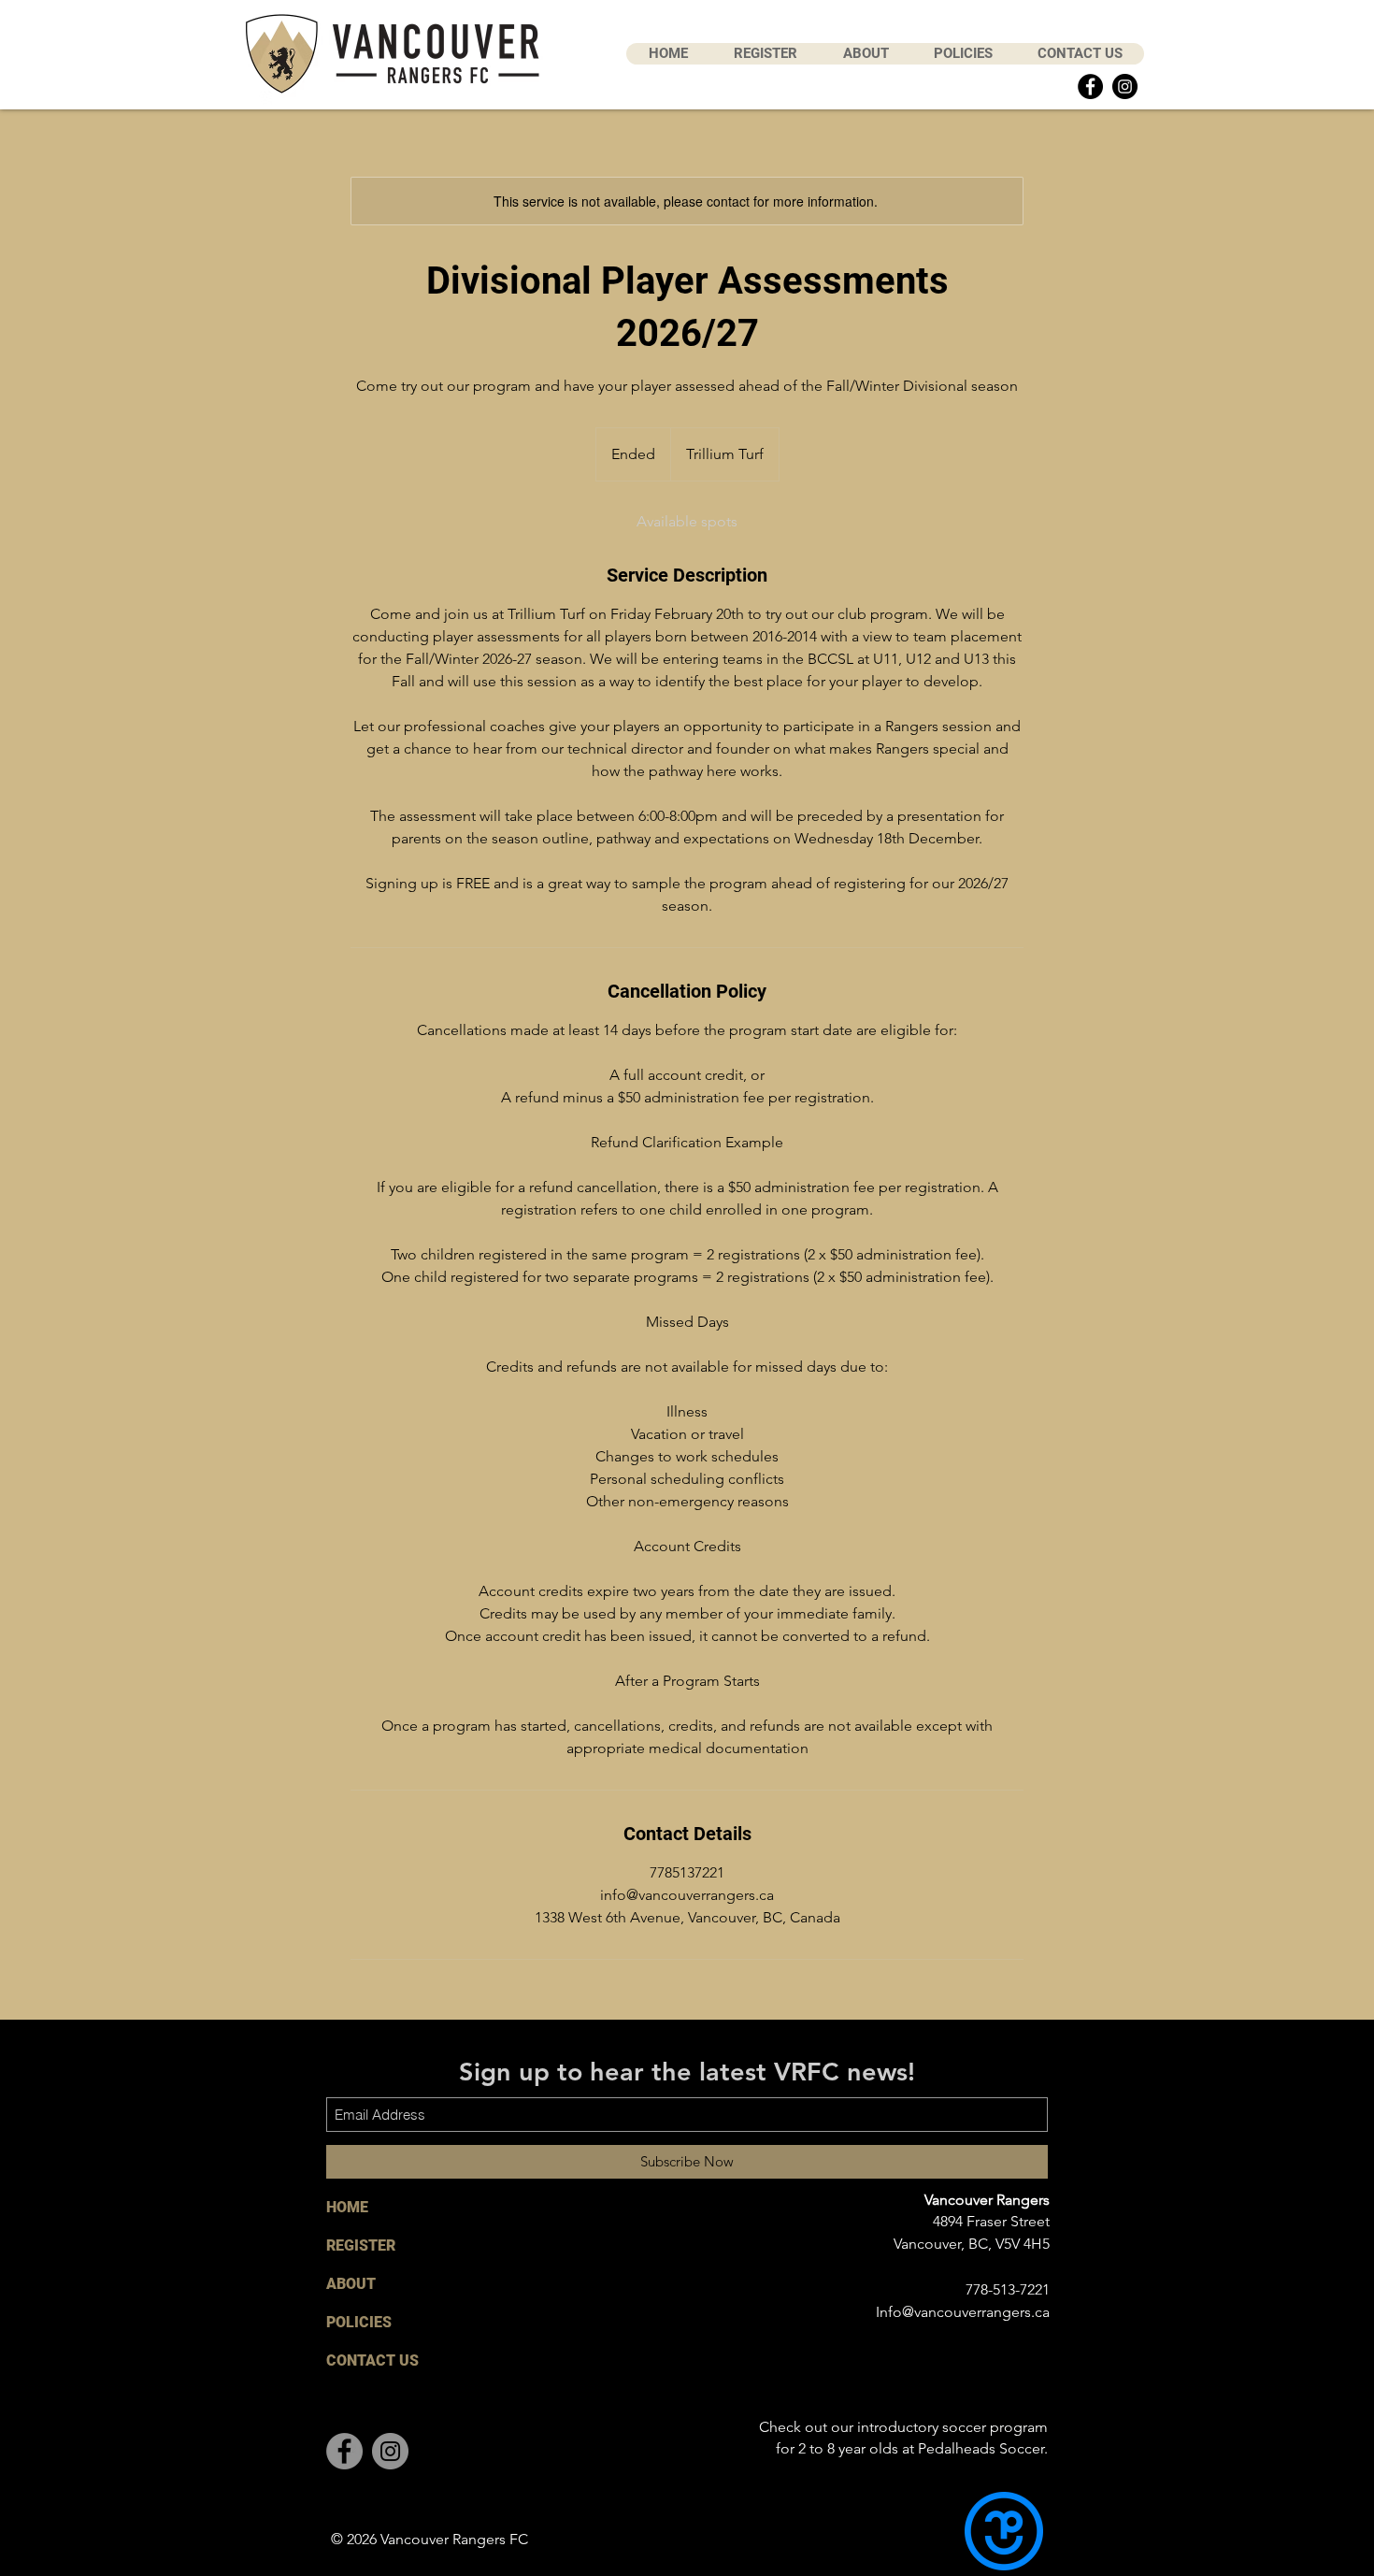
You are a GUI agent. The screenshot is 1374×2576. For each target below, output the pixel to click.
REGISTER (361, 2245)
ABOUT (351, 2284)
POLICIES (359, 2322)
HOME (347, 2207)
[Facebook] (1090, 86)
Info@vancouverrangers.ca (963, 2312)
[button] (765, 54)
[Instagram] (1125, 86)
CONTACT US (372, 2360)
